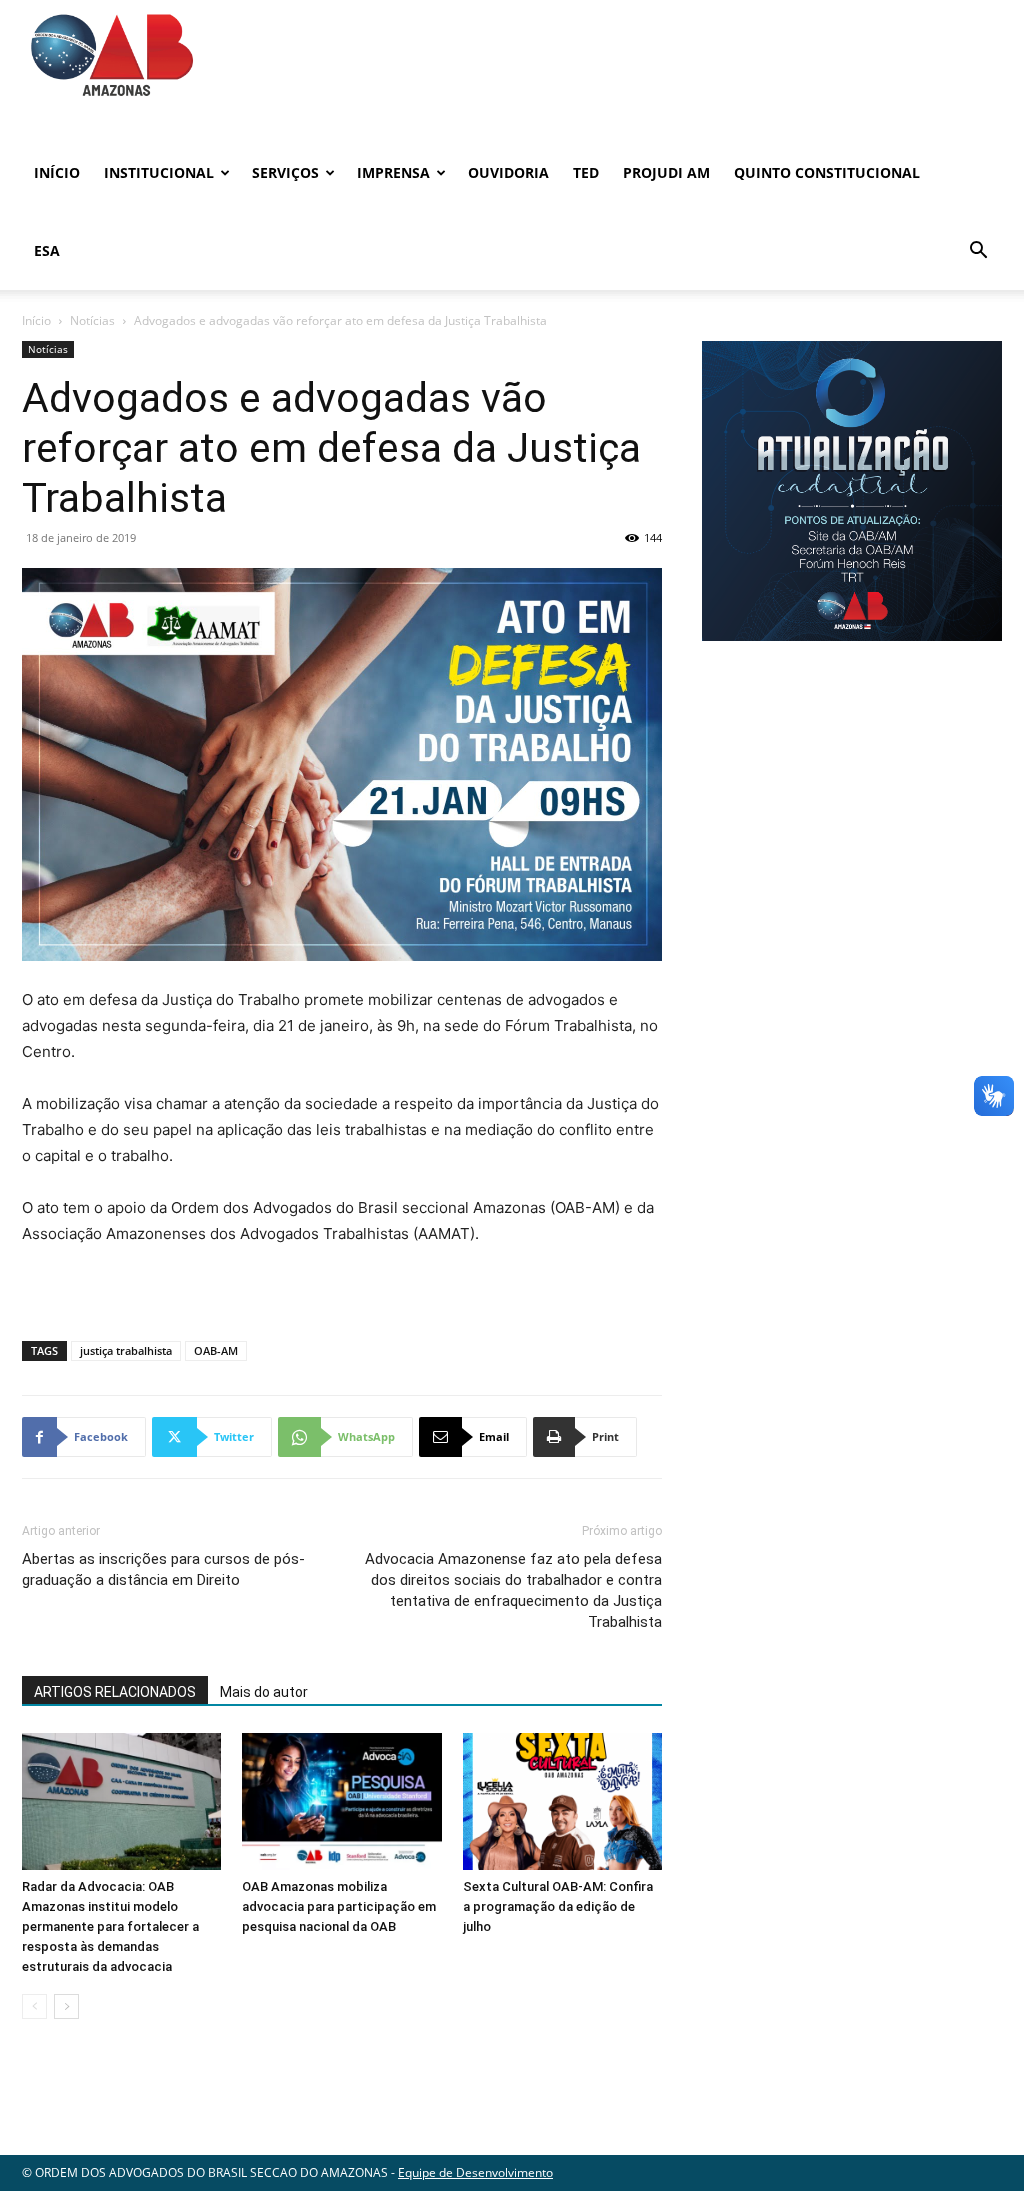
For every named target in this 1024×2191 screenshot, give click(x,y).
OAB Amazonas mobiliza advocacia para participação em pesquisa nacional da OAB (339, 1906)
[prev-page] (34, 2006)
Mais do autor (264, 1692)
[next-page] (66, 2006)
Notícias (92, 320)
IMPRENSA (393, 172)
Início (57, 172)
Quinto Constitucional (827, 172)
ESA (47, 250)
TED (586, 172)
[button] (978, 252)
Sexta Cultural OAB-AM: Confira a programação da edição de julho (558, 1906)
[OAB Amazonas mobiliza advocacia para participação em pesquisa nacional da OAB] (341, 1801)
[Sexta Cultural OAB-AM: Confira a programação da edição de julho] (562, 1801)
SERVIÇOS (285, 172)
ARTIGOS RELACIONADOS (115, 1692)
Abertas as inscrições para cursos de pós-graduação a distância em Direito (163, 1569)
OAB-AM (216, 1350)
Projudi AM (666, 172)
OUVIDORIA (508, 172)
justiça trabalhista (126, 1350)
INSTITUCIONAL (159, 172)
